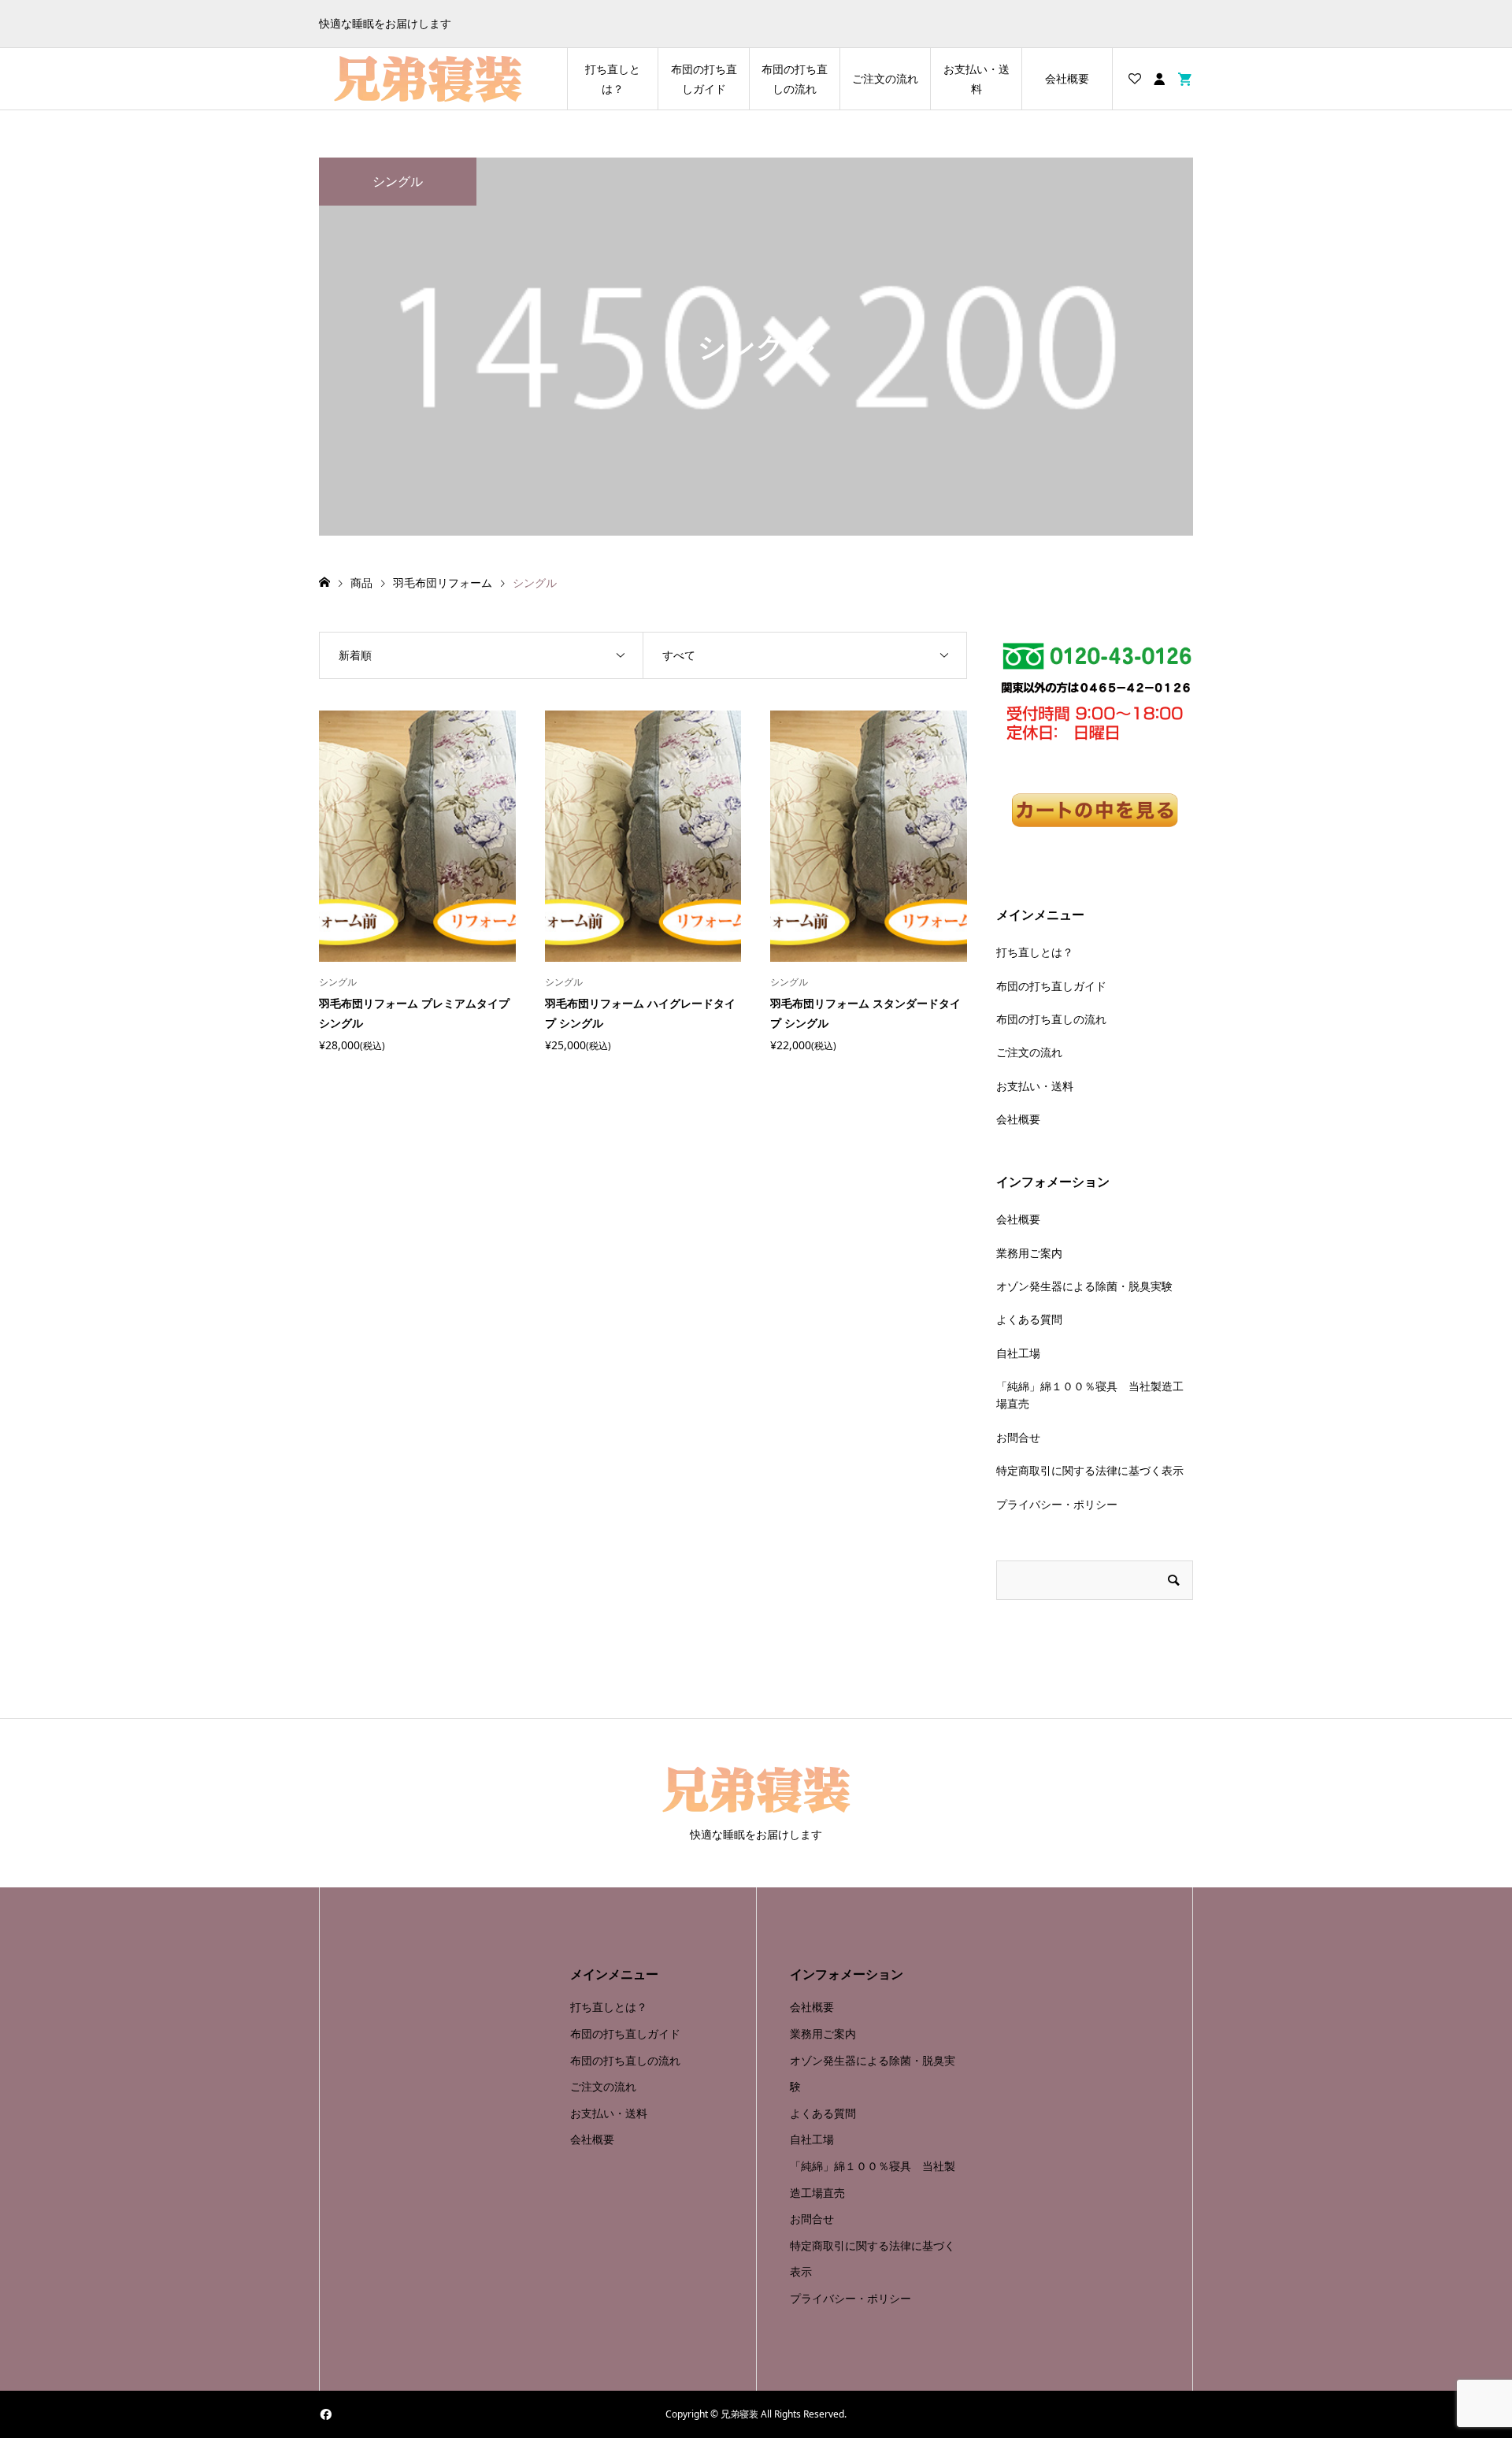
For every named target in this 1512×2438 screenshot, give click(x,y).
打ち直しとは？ (613, 79)
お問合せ (1018, 1437)
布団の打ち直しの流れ (795, 79)
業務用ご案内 (1029, 1253)
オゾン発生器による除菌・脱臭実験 (1084, 1286)
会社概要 (1067, 78)
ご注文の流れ (885, 78)
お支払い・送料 (976, 79)
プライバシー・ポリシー (1057, 1504)
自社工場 (1018, 1353)
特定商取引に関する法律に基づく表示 (1090, 1470)
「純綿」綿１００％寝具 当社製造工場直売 (1090, 1395)
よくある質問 (1029, 1319)
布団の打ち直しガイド (704, 79)
